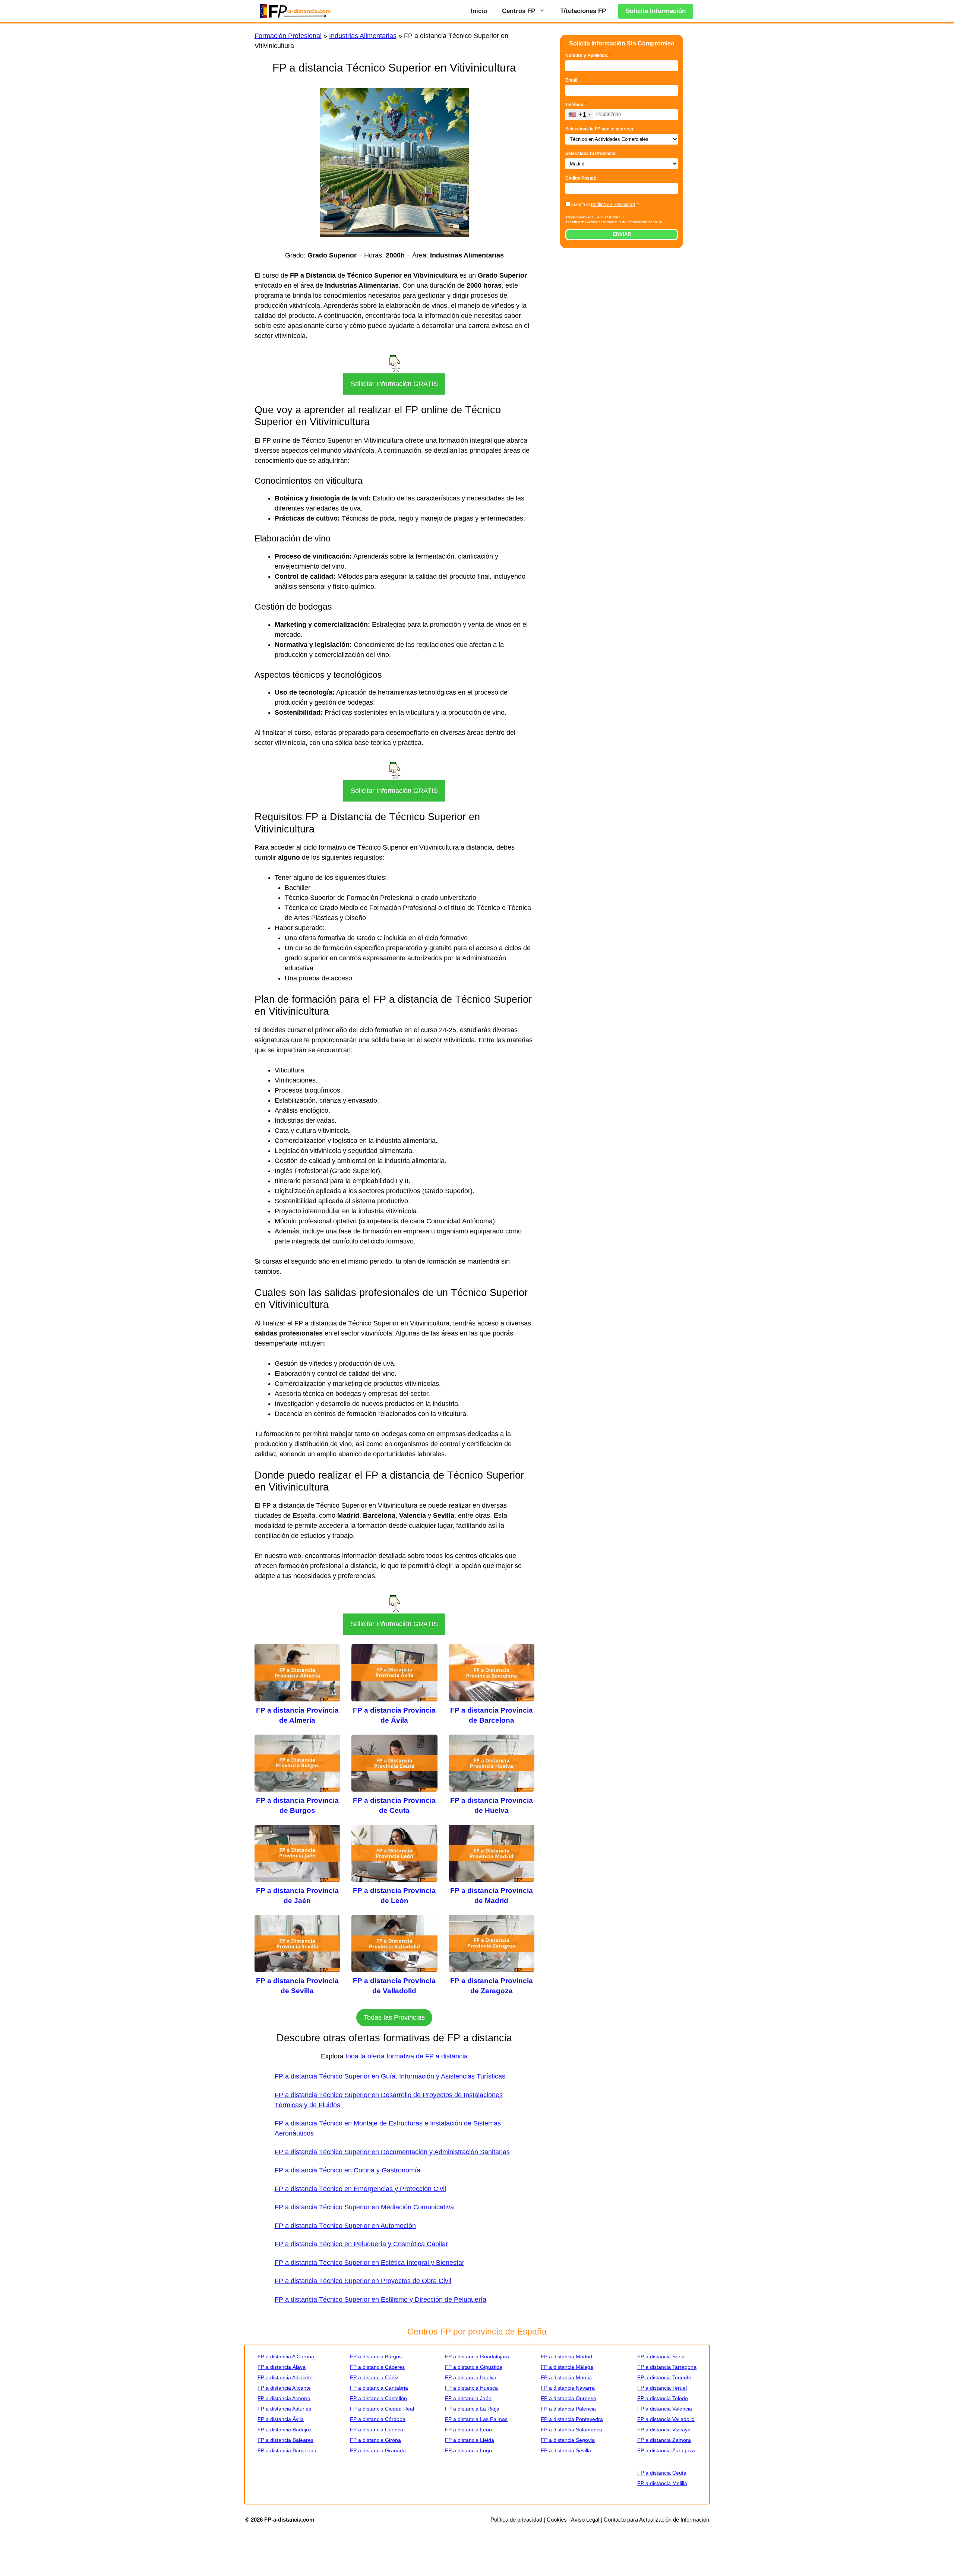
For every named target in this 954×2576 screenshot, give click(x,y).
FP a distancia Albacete (285, 2377)
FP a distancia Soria (661, 2357)
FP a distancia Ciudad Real (382, 2409)
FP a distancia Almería (284, 2398)
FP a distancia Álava (282, 2367)
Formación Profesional (288, 36)
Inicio (479, 11)
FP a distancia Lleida (470, 2440)
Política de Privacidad (613, 205)
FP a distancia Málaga (567, 2367)
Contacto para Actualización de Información (656, 2520)
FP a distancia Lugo (468, 2450)
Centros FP (519, 11)
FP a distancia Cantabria (379, 2388)
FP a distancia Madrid (566, 2357)
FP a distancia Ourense (568, 2398)
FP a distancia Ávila (281, 2419)
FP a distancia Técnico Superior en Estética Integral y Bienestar (369, 2263)
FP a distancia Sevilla (566, 2450)
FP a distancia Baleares (285, 2440)
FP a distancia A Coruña (286, 2357)
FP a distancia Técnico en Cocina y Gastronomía (348, 2170)
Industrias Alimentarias (363, 36)
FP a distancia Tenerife (664, 2377)
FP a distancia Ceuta (662, 2473)
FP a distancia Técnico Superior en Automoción (345, 2226)
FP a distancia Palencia (568, 2409)
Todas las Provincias (394, 2017)
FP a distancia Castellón (378, 2398)
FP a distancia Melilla (662, 2483)
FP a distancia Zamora (664, 2440)
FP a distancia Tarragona (667, 2367)
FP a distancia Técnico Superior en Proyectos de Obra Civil (363, 2281)
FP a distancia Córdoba (378, 2419)
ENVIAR (622, 234)
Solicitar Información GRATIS (394, 384)
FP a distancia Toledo (663, 2398)
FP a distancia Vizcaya (664, 2430)
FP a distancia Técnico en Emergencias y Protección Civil (360, 2189)
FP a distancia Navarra (568, 2388)
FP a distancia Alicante (284, 2388)
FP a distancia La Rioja (472, 2409)
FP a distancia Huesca (471, 2388)
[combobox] (579, 115)
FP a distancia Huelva (471, 2377)
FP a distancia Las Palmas (476, 2419)
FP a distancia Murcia (566, 2377)
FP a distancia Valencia (665, 2409)
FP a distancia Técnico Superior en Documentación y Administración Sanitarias (392, 2152)
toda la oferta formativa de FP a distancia (407, 2056)
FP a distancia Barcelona (287, 2450)
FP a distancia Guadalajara (477, 2357)
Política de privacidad (516, 2520)
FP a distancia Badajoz (285, 2430)
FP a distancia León (468, 2430)
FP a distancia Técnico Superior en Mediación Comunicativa (364, 2207)
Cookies (557, 2520)
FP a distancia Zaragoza (666, 2450)
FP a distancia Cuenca (377, 2430)
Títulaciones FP (583, 11)
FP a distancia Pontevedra (572, 2419)
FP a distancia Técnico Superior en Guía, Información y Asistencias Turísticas (390, 2076)
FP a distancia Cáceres (377, 2367)
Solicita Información (656, 11)
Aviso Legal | (587, 2520)
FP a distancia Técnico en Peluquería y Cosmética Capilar (361, 2244)
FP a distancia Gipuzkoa (474, 2367)
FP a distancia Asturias (284, 2409)
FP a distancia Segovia (568, 2440)
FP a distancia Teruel (662, 2388)
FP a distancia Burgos (376, 2357)
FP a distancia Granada (378, 2450)
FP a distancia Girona (375, 2440)
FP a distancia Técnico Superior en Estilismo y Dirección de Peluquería (380, 2300)
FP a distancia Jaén (468, 2398)
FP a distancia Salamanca (571, 2430)
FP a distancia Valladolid (666, 2419)
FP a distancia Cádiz (374, 2377)
